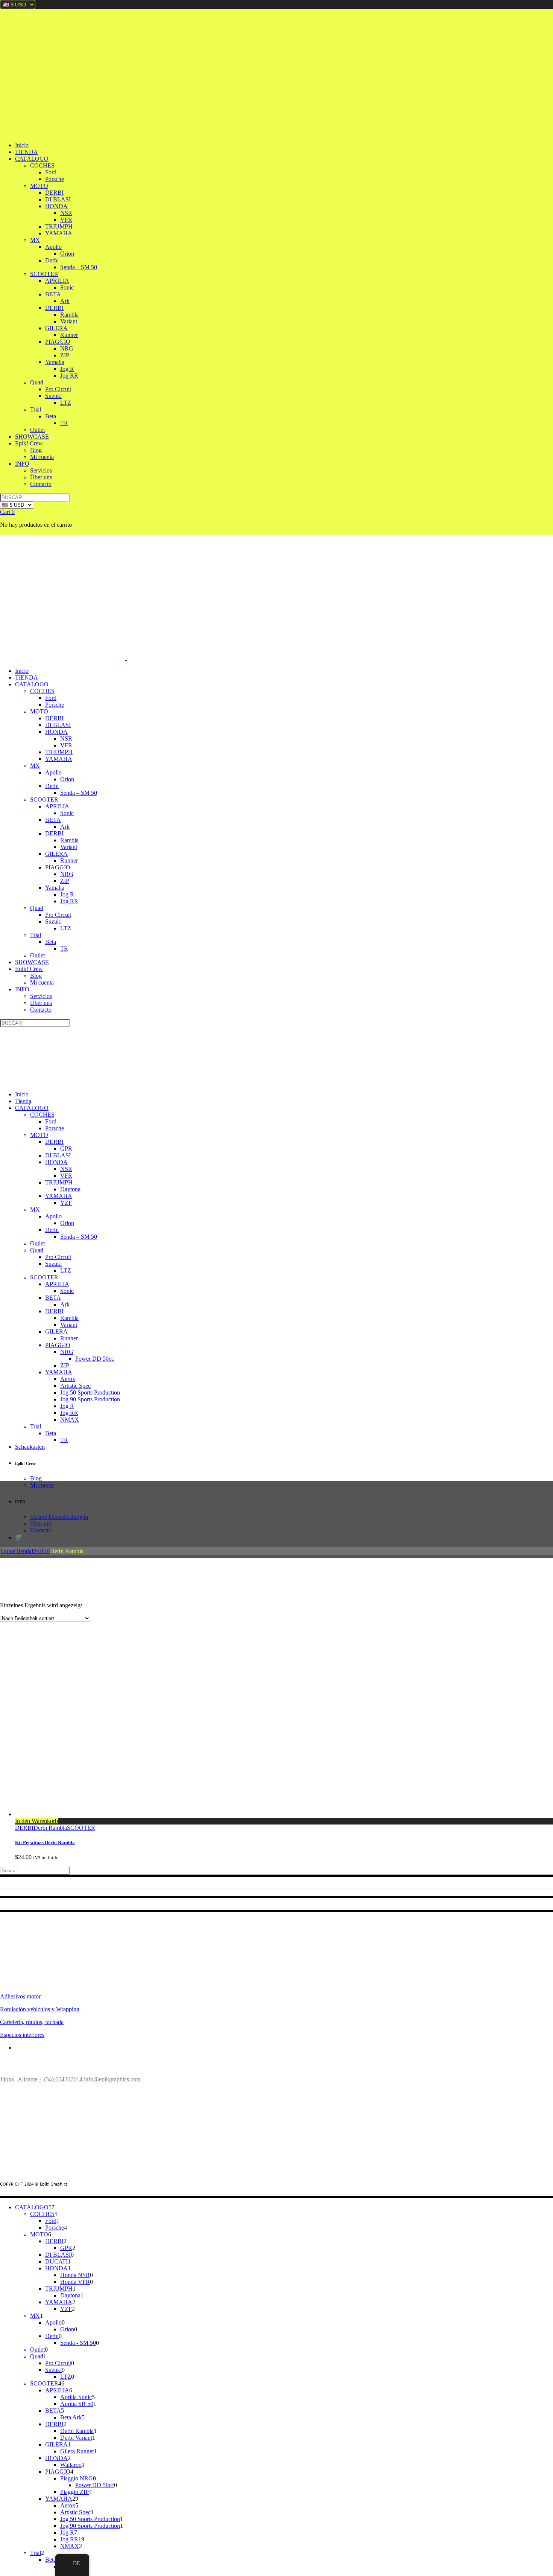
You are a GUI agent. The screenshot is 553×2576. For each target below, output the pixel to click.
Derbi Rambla (50, 1828)
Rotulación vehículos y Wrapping (40, 2009)
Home (8, 1551)
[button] (36, 1821)
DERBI (41, 1551)
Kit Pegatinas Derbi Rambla (45, 1842)
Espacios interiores (22, 2035)
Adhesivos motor (20, 1996)
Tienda (24, 1551)
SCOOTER (81, 1828)
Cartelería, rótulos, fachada (32, 2022)
